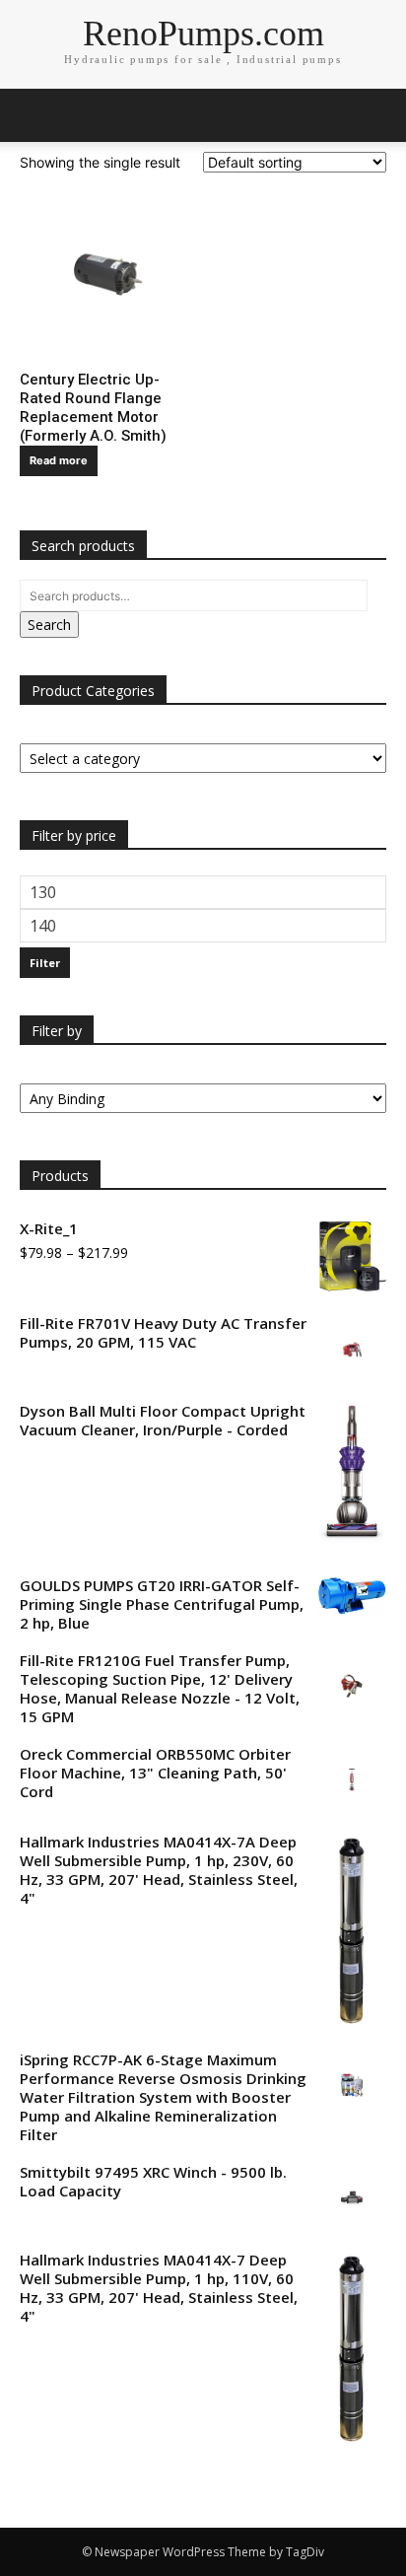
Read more (59, 460)
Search (49, 625)
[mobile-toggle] (34, 115)
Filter (45, 963)
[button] (378, 115)
